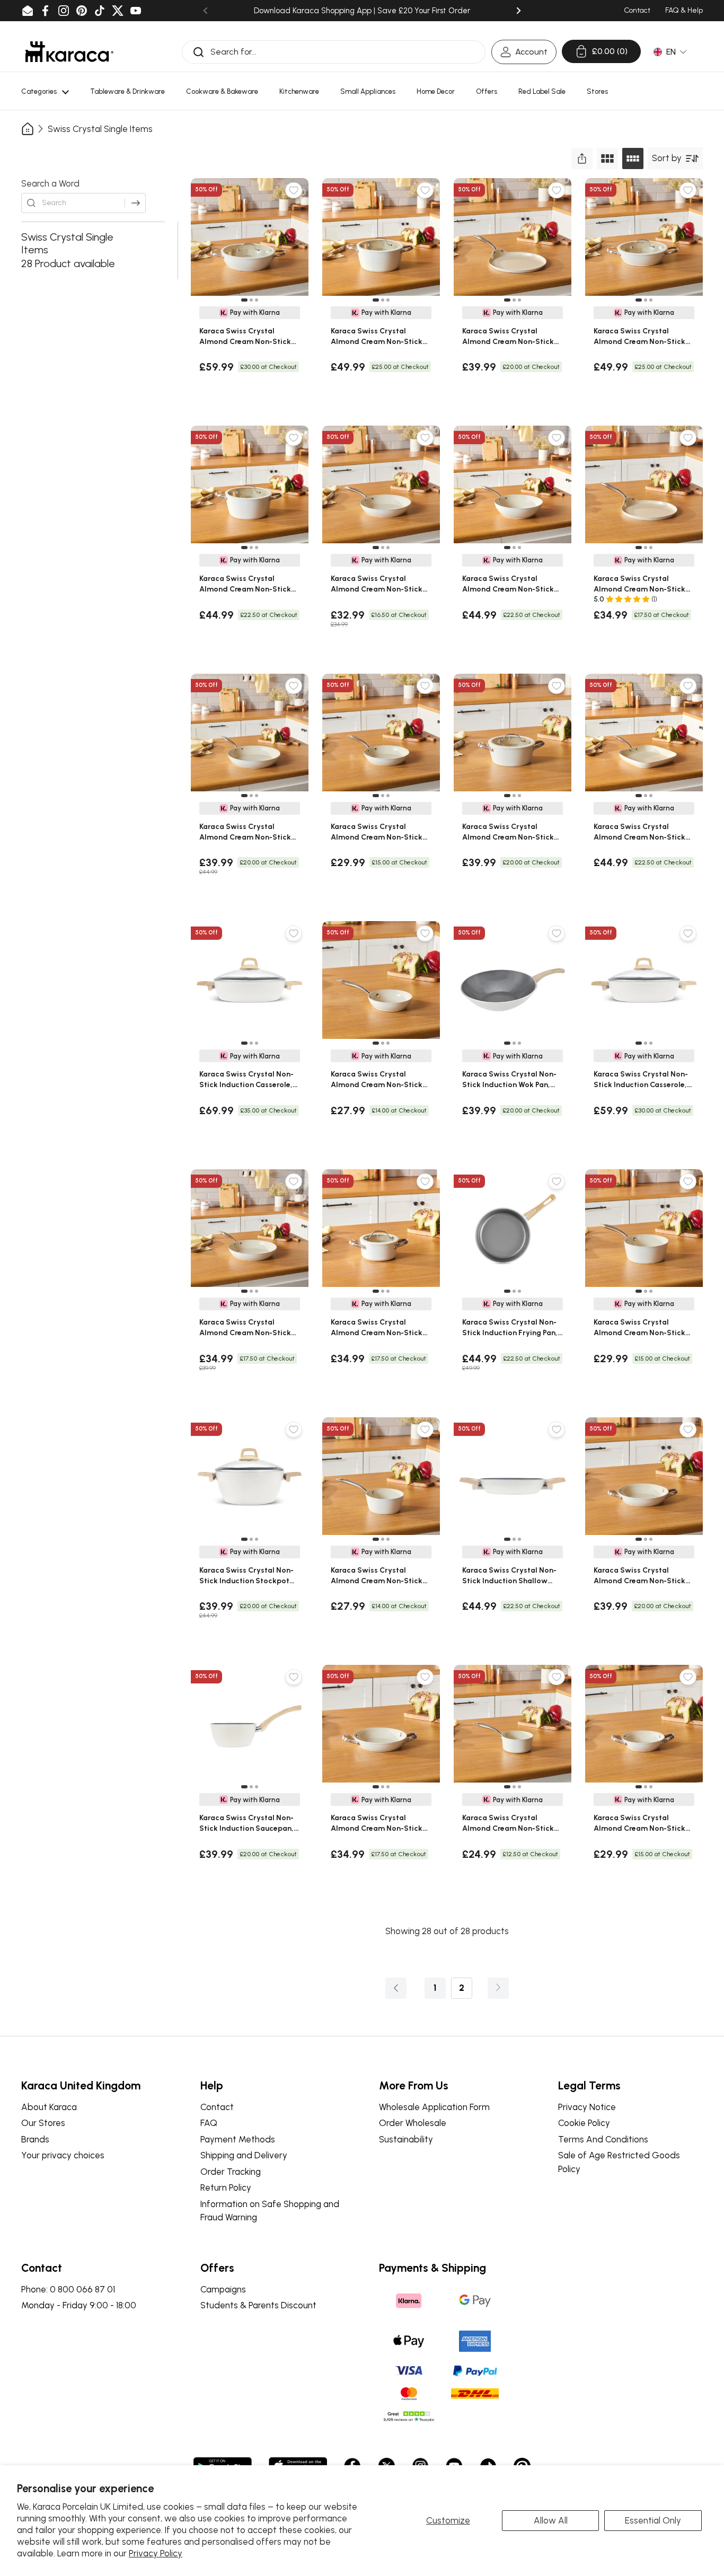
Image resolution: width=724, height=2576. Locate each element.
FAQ (209, 2123)
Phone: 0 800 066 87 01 (68, 2289)
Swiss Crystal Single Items (100, 129)
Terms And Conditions (603, 2139)
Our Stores (43, 2123)
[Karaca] (69, 52)
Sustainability (406, 2139)
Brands (35, 2139)
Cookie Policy (584, 2123)
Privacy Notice (587, 2107)
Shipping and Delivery (244, 2155)
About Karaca (49, 2107)
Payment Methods (238, 2139)
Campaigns (223, 2289)
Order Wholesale (413, 2123)
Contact (217, 2107)
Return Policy (226, 2187)
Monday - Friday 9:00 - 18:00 (79, 2305)
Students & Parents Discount (258, 2305)
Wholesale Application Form (434, 2107)
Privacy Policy (156, 2553)
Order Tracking (231, 2172)
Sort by (667, 158)
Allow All (551, 2520)
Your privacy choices (63, 2155)
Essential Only (653, 2520)
